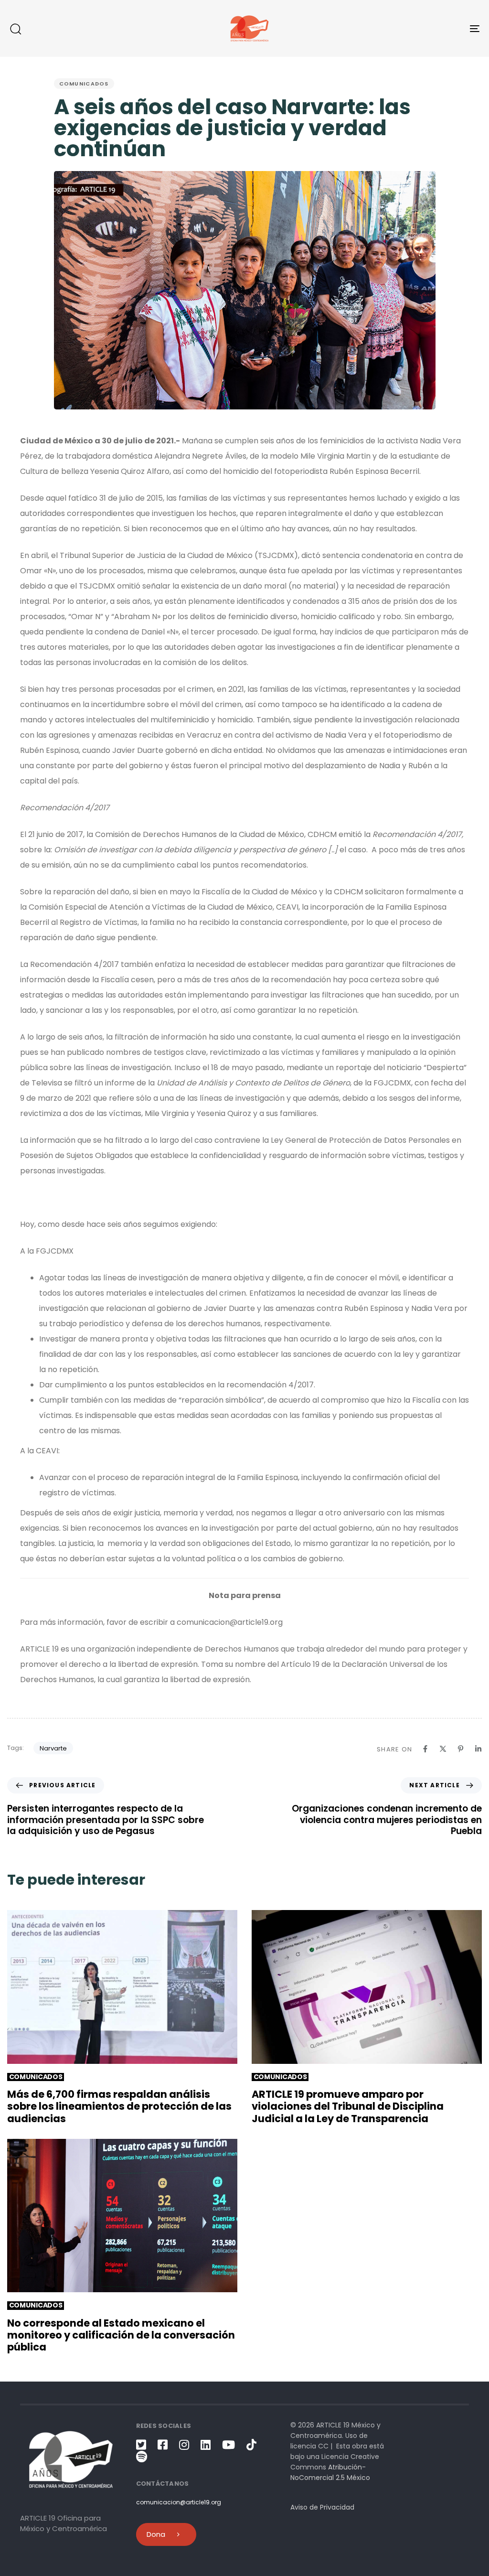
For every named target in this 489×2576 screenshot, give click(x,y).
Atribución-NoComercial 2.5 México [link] (330, 2472)
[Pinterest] (461, 1749)
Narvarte (53, 1748)
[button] (15, 29)
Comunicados (84, 84)
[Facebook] (425, 1749)
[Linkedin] (478, 1749)
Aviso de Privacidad (322, 2507)
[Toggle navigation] (401, 28)
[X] (443, 1749)
